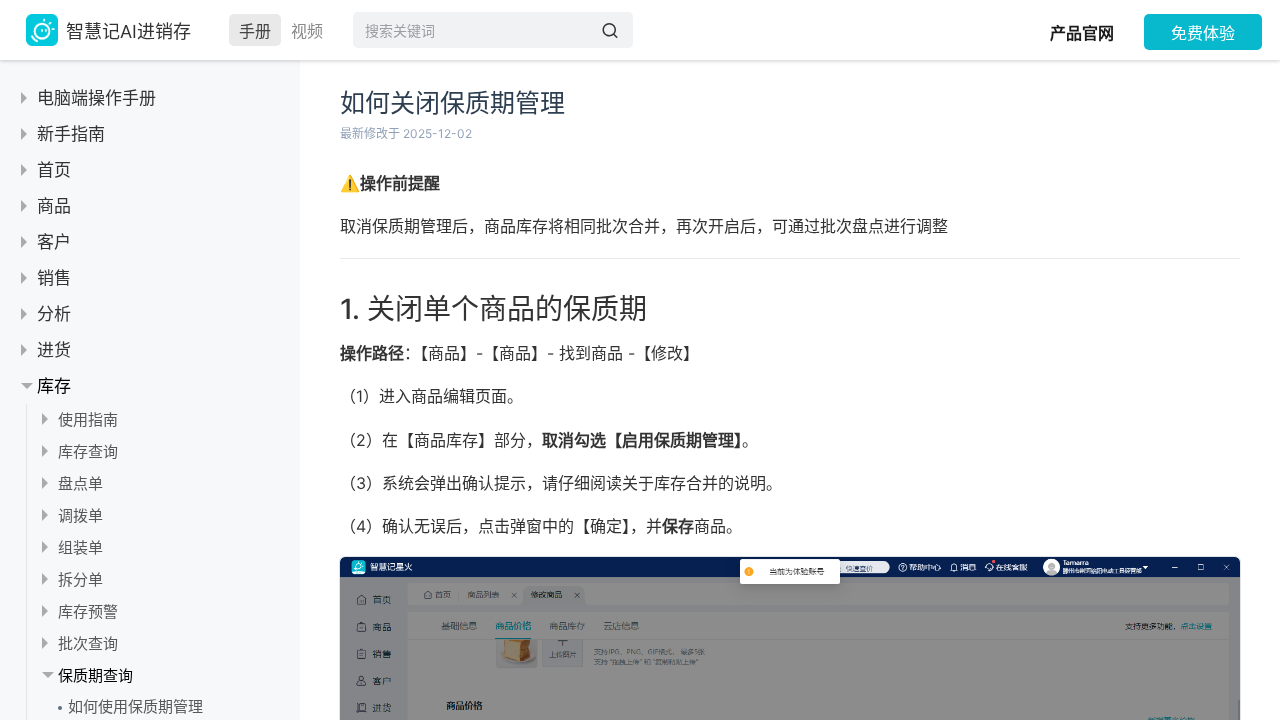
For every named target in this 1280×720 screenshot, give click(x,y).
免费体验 (1203, 33)
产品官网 (1082, 33)
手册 (255, 31)
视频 (307, 31)
